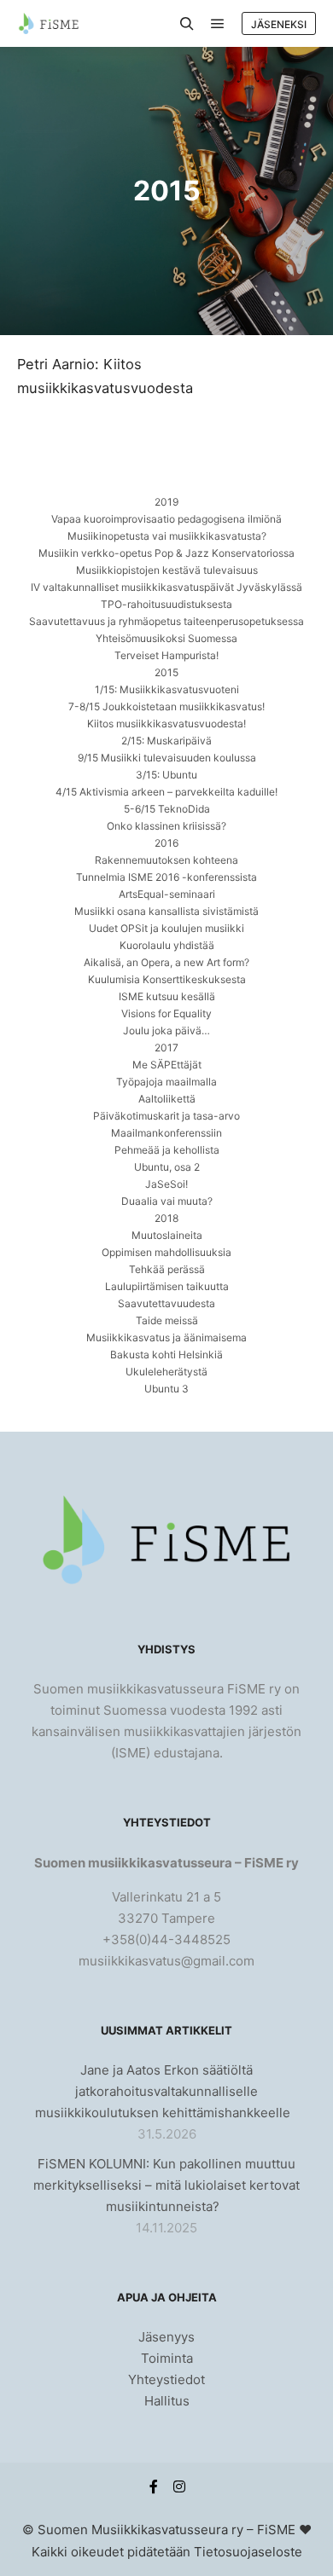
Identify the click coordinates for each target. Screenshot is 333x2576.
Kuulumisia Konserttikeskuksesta (167, 979)
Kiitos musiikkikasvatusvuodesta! (166, 724)
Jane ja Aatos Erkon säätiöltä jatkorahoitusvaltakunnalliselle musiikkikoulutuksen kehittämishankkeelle (163, 2091)
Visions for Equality (166, 1013)
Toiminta (167, 2358)
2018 (166, 1218)
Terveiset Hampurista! (166, 655)
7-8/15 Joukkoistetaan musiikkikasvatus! (166, 706)
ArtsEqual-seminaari (167, 894)
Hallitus (167, 2401)
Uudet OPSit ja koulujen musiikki (166, 928)
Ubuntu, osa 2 (167, 1167)
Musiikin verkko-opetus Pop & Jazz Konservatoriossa (166, 553)
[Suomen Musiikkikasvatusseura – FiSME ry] (48, 23)
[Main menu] (218, 24)
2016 (166, 843)
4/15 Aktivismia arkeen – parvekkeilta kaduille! (166, 792)
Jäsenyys (166, 2337)
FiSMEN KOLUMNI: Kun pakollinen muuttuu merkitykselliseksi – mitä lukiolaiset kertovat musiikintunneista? (166, 2185)
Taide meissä (167, 1320)
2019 (166, 502)
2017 (166, 1048)
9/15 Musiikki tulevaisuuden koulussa (167, 758)
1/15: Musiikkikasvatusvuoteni (167, 689)
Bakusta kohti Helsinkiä (166, 1355)
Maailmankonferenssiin (166, 1133)
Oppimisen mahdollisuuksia (166, 1252)
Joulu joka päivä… (166, 1030)
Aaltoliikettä (167, 1099)
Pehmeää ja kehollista (167, 1150)
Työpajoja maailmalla (166, 1082)
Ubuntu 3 (166, 1389)
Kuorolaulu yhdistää (167, 945)
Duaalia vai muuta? (167, 1201)
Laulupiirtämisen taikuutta (167, 1286)
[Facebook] (154, 2486)
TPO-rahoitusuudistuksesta (166, 604)
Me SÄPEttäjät (167, 1065)
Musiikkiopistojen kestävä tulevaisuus (167, 570)
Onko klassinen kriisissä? (166, 826)
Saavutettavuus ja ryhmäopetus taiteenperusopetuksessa (166, 621)
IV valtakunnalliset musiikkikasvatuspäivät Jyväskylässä (166, 587)
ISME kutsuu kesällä (167, 996)
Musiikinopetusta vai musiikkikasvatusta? (167, 536)
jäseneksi (279, 24)
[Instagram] (179, 2486)
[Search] (187, 24)
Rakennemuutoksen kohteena (166, 860)
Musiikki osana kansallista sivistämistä (166, 911)
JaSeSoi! (166, 1184)
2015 (166, 672)
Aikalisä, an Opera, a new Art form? (166, 962)
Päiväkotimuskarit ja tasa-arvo (166, 1116)
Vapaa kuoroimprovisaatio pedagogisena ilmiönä (166, 519)
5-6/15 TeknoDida (167, 809)
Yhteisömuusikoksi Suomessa (166, 638)
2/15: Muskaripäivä (166, 741)
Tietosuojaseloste (248, 2552)
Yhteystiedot (166, 2379)
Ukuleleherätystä (166, 1372)
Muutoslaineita (167, 1235)
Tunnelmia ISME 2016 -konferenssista (166, 877)
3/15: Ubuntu (166, 775)
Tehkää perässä (167, 1269)
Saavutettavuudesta (166, 1303)
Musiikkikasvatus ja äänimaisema (166, 1337)
